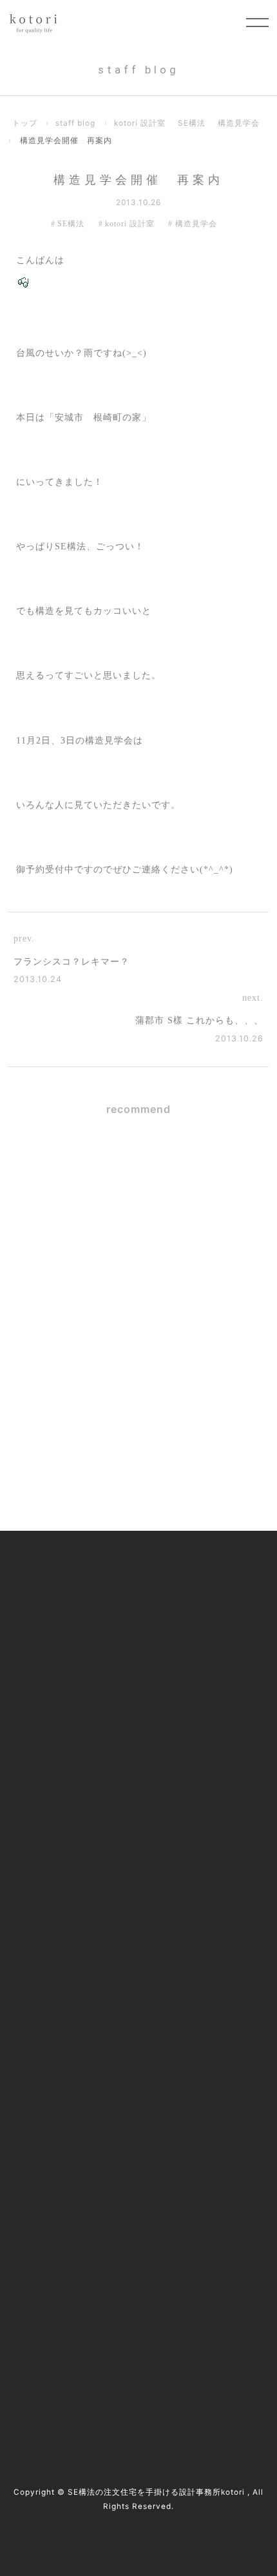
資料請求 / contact (84, 2368)
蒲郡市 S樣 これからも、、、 (199, 1020)
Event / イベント (58, 2001)
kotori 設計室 (140, 123)
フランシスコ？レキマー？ (72, 962)
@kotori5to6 (87, 2345)
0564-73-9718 (93, 2232)
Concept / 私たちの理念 (72, 1584)
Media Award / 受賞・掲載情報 (88, 1897)
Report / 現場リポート (69, 1966)
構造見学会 (239, 123)
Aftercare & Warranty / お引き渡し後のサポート (126, 1792)
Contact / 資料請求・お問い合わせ (95, 2070)
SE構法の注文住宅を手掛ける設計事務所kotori (156, 2492)
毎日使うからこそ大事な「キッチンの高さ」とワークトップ (180, 1270)
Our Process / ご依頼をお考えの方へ (100, 1654)
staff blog (75, 123)
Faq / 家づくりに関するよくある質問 (101, 2035)
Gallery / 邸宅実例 (61, 1619)
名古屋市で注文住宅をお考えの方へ (99, 1688)
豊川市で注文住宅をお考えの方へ (94, 1723)
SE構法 (192, 123)
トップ (25, 123)
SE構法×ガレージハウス (175, 1176)
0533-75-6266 (94, 2248)
